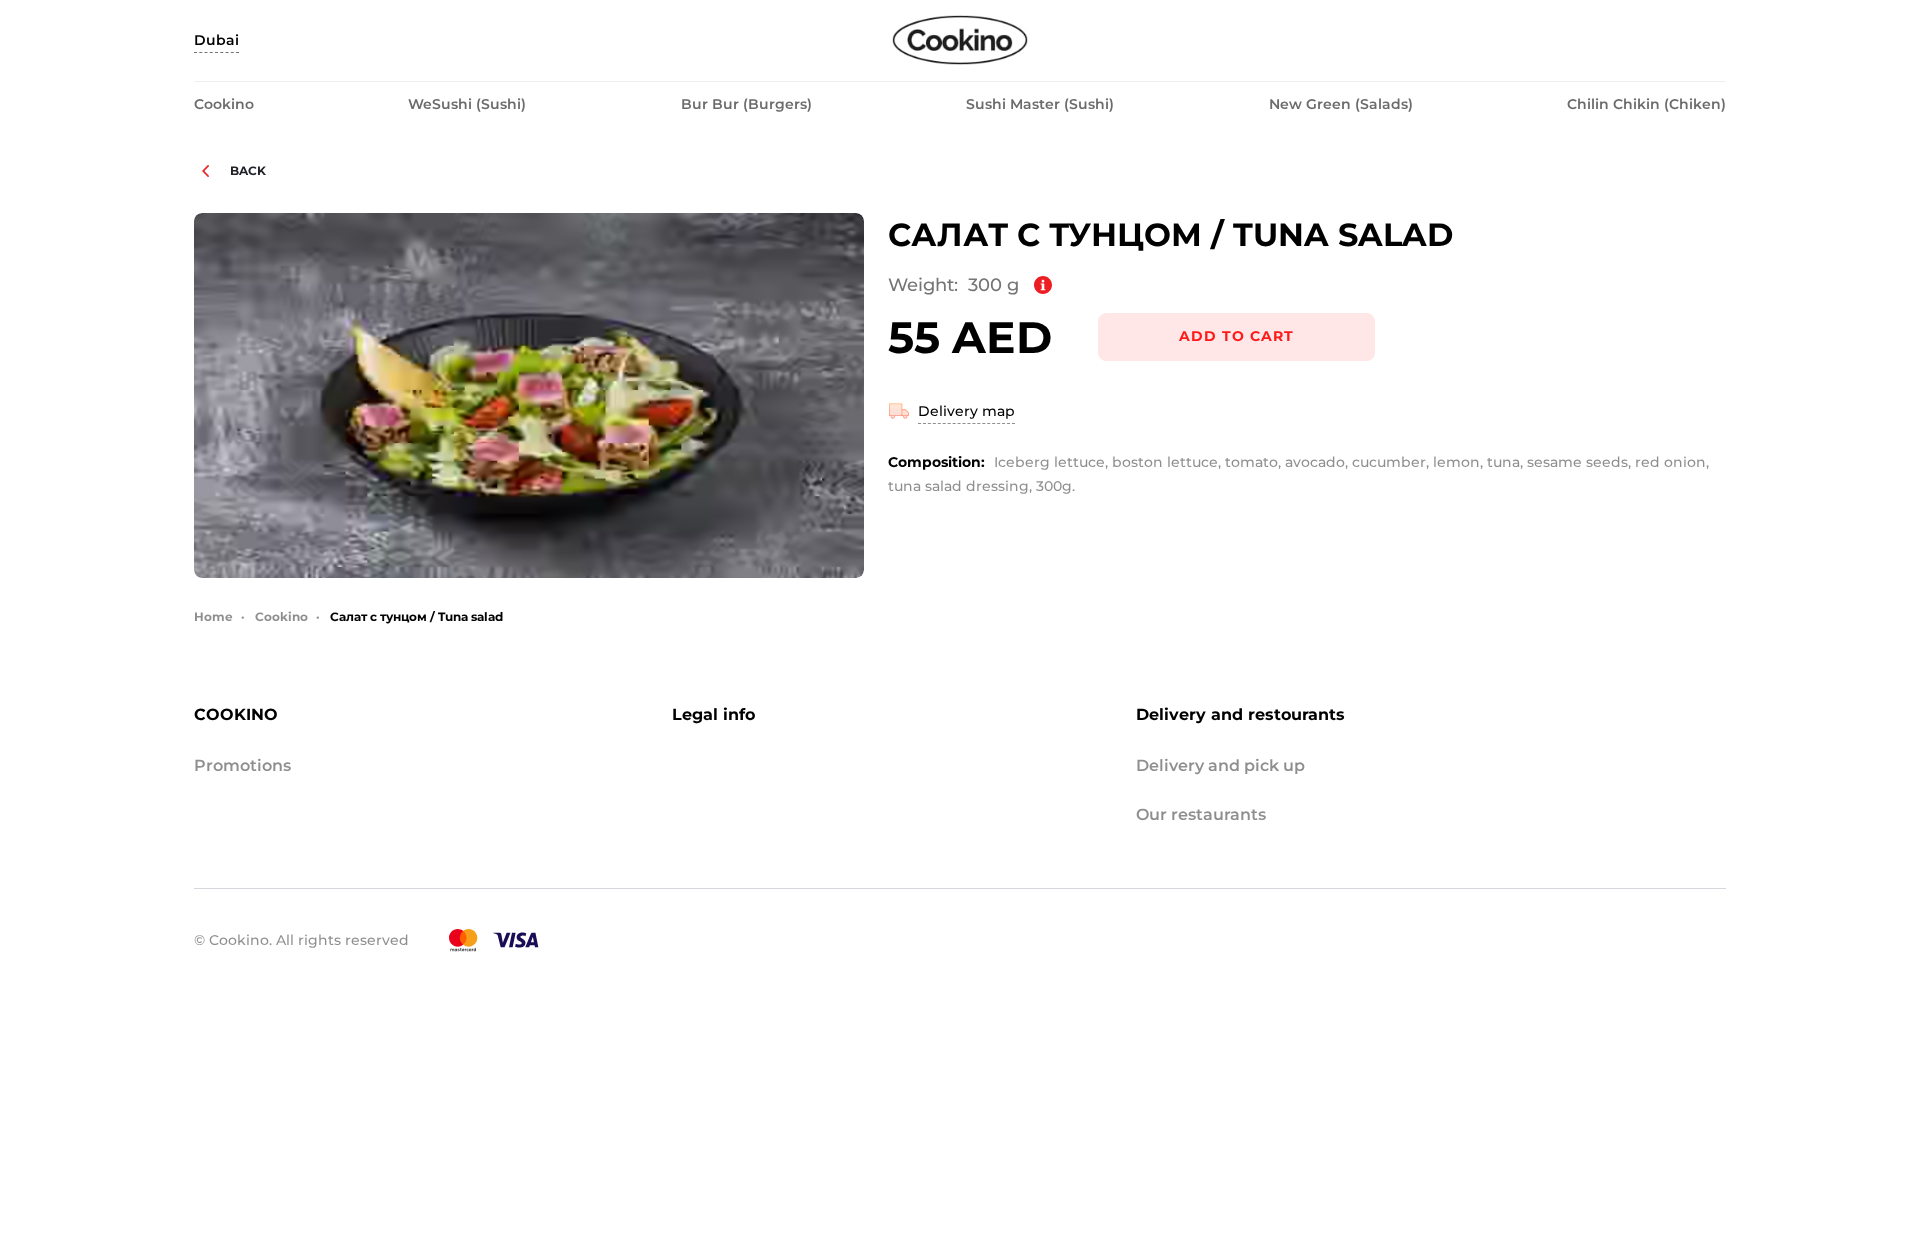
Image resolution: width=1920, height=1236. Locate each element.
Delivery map (966, 411)
